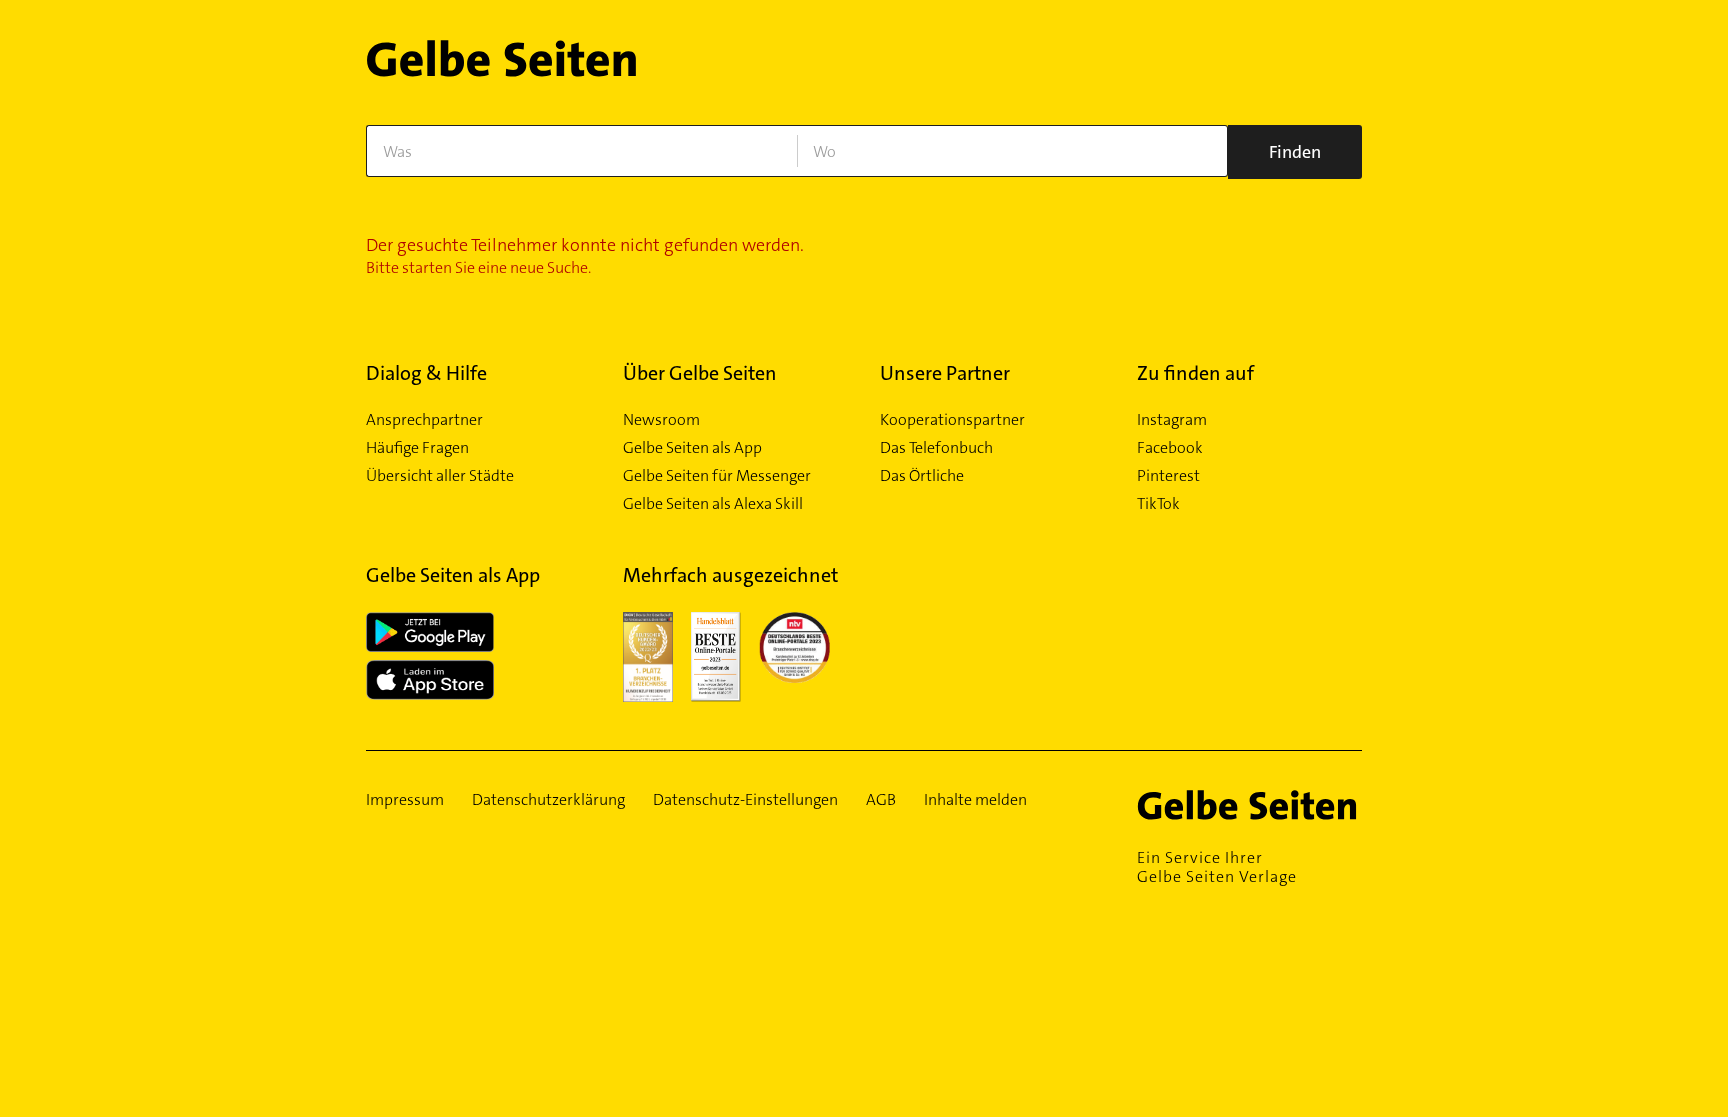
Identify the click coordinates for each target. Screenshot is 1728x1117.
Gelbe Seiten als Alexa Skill (713, 504)
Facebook (1170, 448)
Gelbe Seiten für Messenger (717, 476)
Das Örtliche (922, 476)
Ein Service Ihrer (1217, 867)
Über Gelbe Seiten (700, 373)
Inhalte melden (975, 800)
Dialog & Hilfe (426, 373)
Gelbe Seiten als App (692, 448)
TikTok (1158, 504)
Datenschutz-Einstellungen (745, 800)
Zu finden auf (1195, 373)
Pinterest (1168, 476)
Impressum (405, 800)
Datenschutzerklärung (548, 800)
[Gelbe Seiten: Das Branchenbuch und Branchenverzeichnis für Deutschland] (501, 66)
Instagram (1172, 420)
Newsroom (661, 420)
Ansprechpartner (424, 420)
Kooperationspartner (952, 420)
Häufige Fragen (417, 448)
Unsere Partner (945, 373)
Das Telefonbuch (936, 448)
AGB (881, 800)
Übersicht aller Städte (440, 476)
